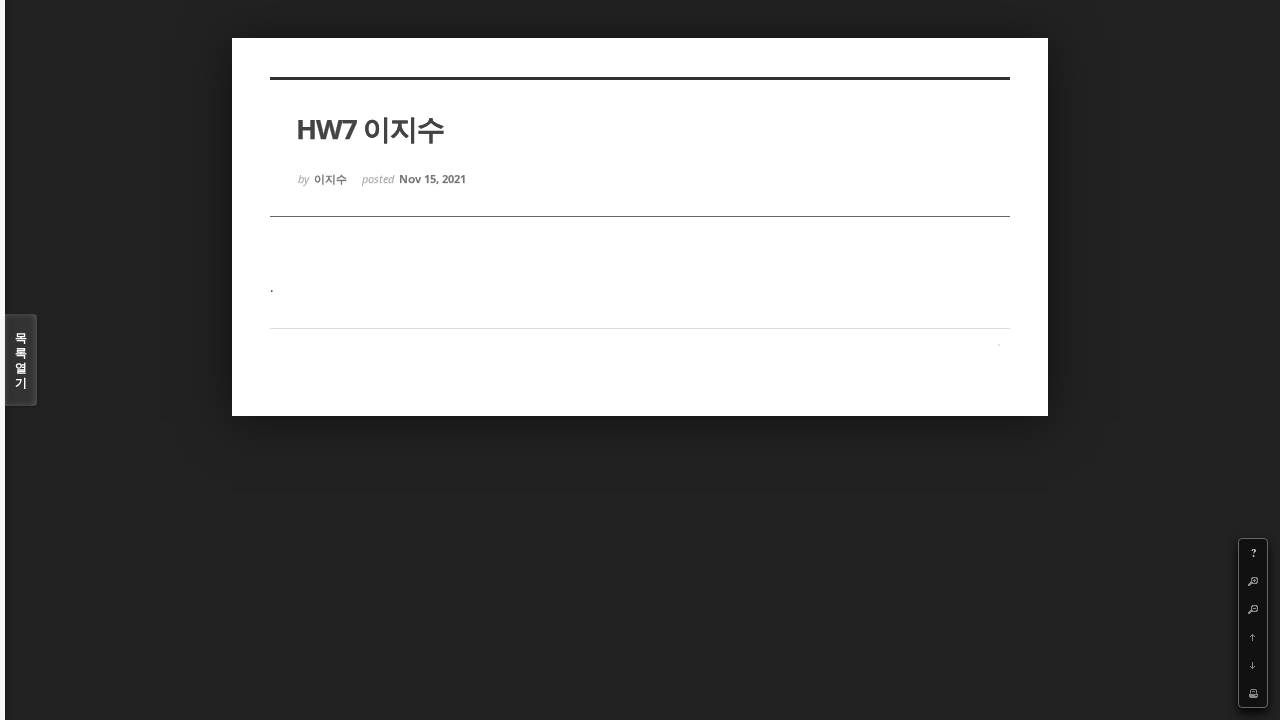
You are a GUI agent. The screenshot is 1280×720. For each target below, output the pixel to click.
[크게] (1253, 581)
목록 (21, 360)
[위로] (1253, 637)
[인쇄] (1253, 693)
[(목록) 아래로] (1253, 665)
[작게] (1253, 609)
